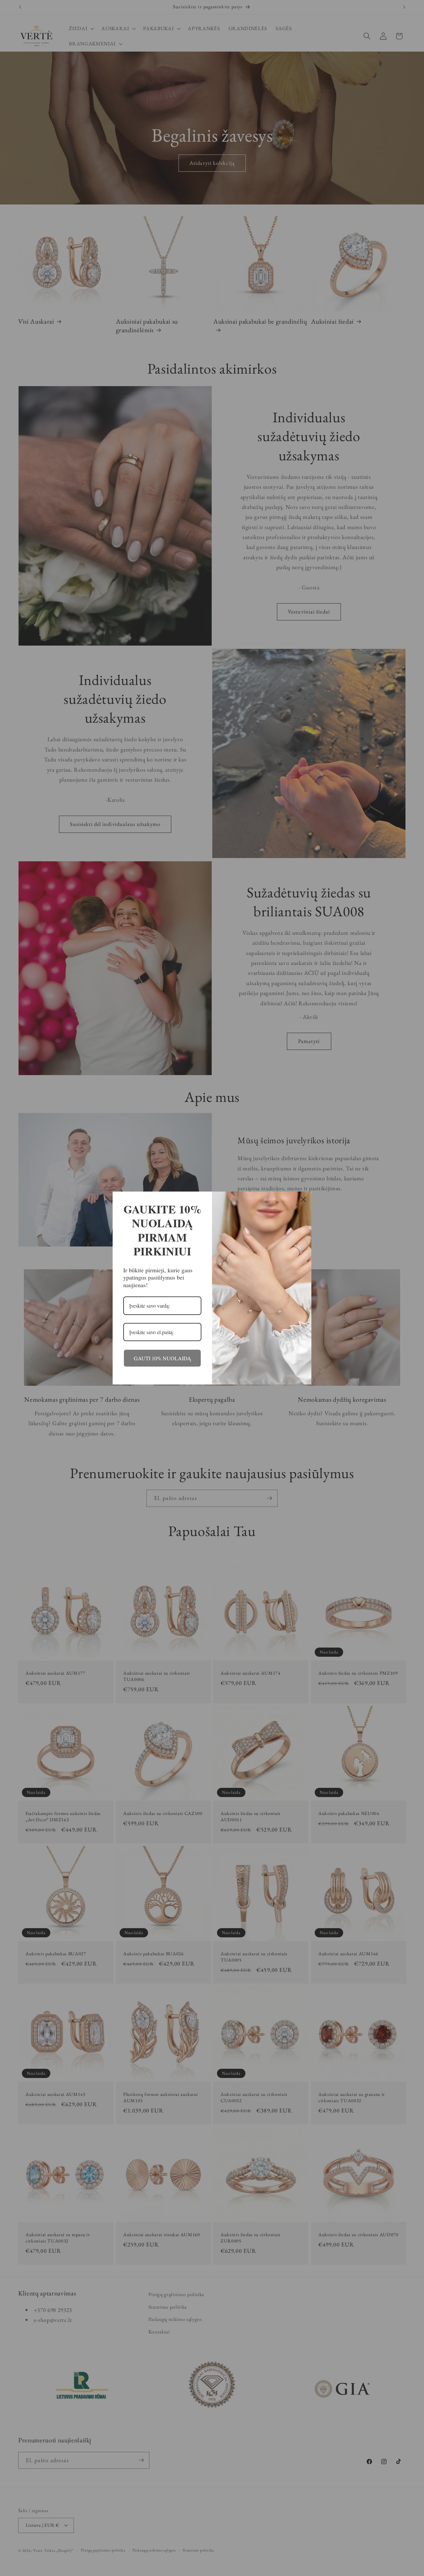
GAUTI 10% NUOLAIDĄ (162, 1358)
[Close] (303, 1199)
